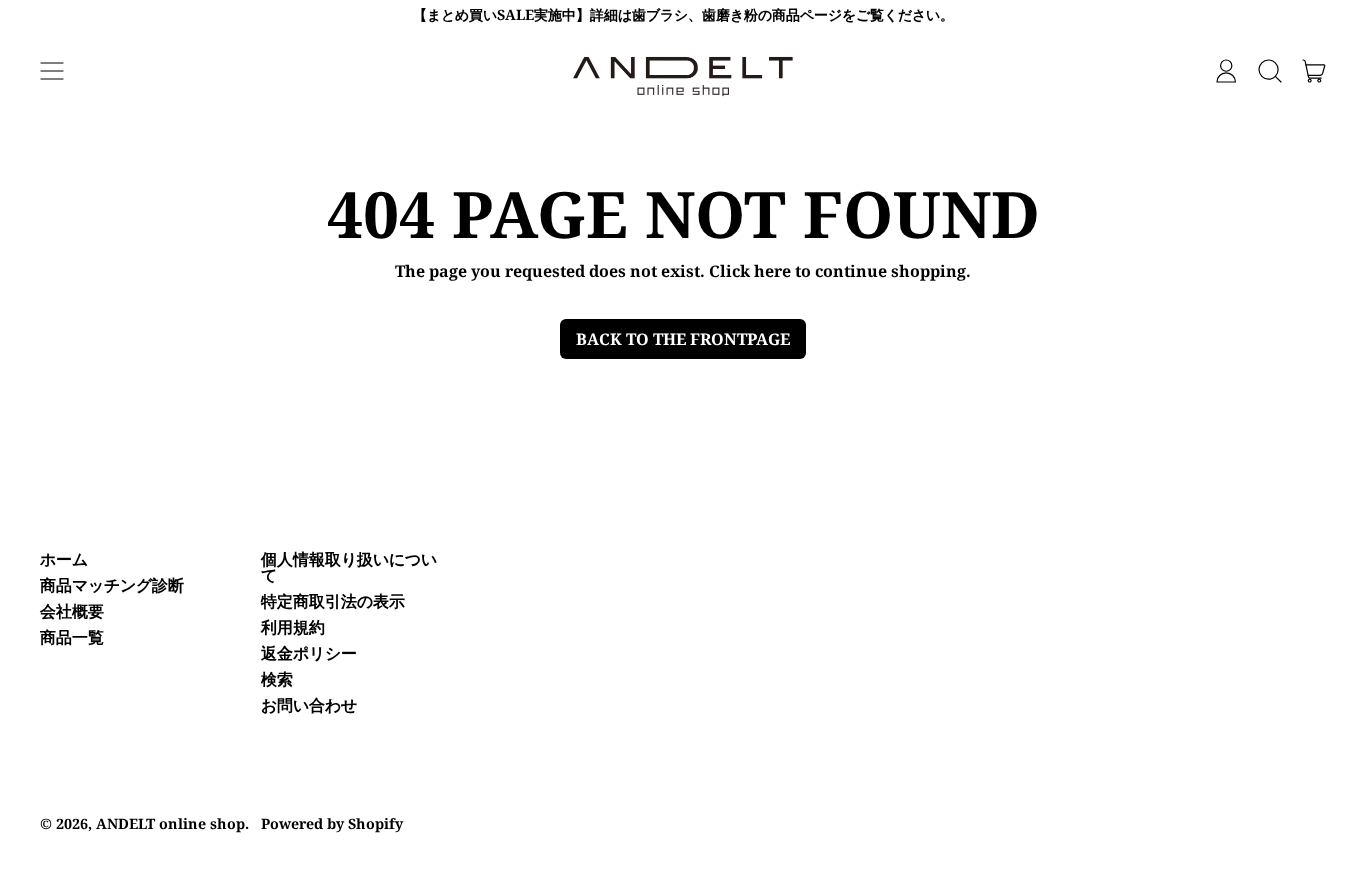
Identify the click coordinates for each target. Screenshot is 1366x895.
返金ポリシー (309, 653)
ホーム (64, 559)
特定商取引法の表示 (333, 601)
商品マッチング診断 (112, 585)
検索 (277, 679)
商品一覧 (72, 637)
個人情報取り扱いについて (349, 567)
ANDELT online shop (170, 823)
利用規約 (293, 627)
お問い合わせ (309, 705)
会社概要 (72, 611)
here (772, 271)
